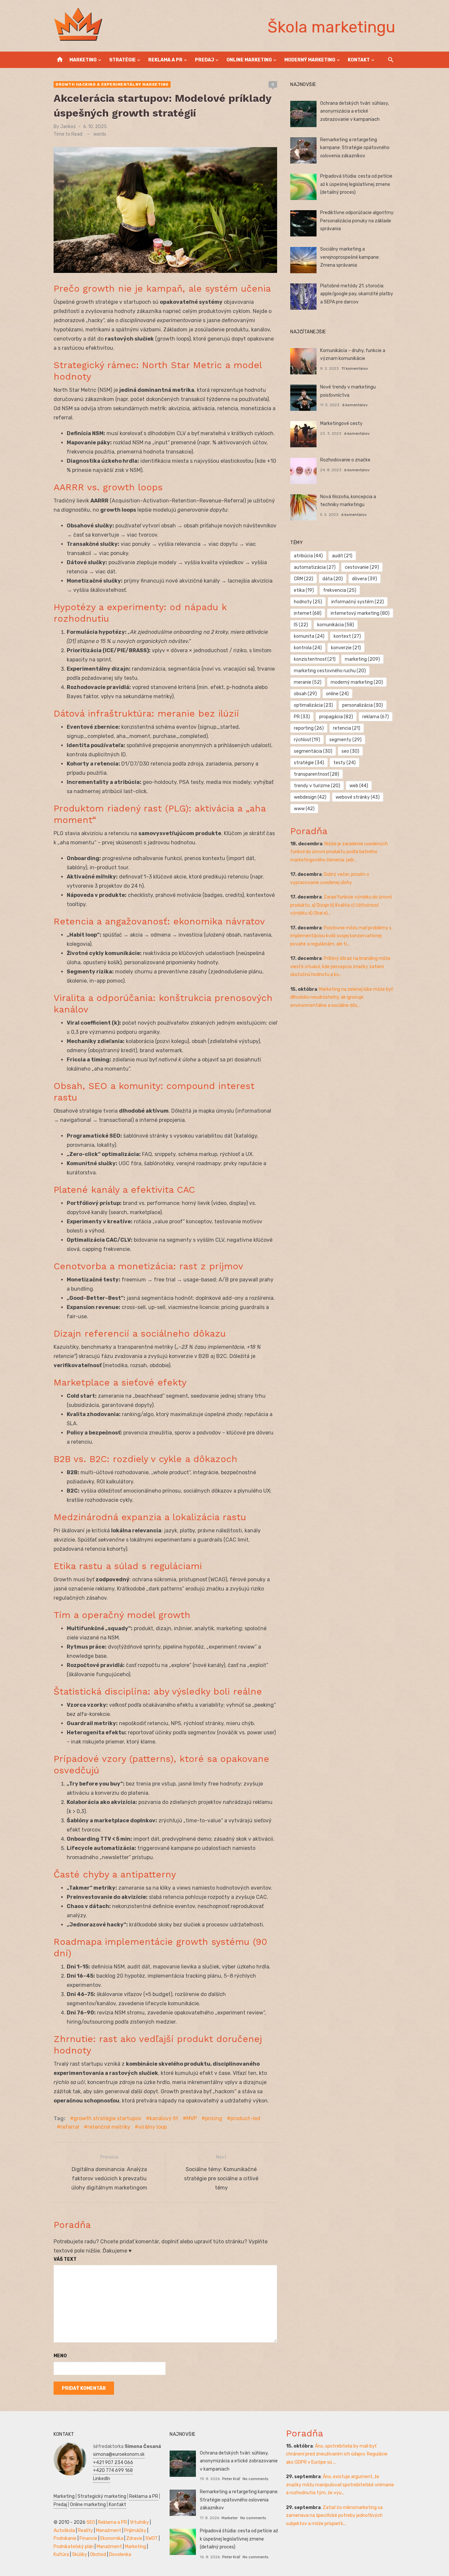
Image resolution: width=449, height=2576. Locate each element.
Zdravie (134, 2538)
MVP (192, 2118)
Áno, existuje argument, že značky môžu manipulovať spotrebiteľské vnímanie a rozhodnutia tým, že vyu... (340, 2485)
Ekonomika (112, 2538)
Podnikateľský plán (74, 2547)
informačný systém (358, 602)
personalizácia (363, 705)
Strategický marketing (102, 2496)
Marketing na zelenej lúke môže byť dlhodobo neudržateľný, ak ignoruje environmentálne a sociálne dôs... (342, 997)
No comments (255, 2479)
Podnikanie (65, 2538)
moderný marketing (357, 682)
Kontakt (359, 60)
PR (302, 717)
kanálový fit (164, 2118)
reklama (376, 717)
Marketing (83, 60)
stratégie (309, 763)
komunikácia (336, 625)
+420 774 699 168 (113, 2470)
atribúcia (308, 556)
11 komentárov (355, 368)
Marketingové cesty (341, 423)
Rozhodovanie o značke (345, 460)
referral (70, 2127)
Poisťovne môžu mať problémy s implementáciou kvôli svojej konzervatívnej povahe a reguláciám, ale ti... (341, 936)
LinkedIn (102, 2479)
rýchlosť (307, 740)
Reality (85, 2531)
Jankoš (68, 127)
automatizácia (315, 567)
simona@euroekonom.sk (119, 2454)
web (359, 786)
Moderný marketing (310, 60)
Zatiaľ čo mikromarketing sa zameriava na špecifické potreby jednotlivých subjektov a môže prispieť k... (334, 2516)
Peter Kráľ (231, 2479)
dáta (333, 579)
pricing (214, 2118)
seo (350, 751)
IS (301, 625)
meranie (308, 682)
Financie (88, 2538)
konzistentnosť (315, 659)
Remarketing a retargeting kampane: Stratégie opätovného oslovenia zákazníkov (355, 148)
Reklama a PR (165, 60)
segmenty (345, 740)
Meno (60, 2356)
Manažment (109, 2531)
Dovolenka (120, 2554)
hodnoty (308, 602)
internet (308, 613)
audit (342, 556)
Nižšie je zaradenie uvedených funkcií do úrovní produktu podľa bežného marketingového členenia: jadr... (339, 852)
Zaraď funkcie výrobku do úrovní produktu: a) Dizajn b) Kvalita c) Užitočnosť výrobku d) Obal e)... (341, 905)
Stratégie (122, 60)
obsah (305, 694)
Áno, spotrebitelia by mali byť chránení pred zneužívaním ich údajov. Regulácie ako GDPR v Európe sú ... (337, 2454)
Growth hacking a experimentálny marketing (112, 84)
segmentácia (313, 751)
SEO (91, 2522)
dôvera (365, 579)
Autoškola (64, 2531)
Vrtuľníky (139, 2522)
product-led (245, 2118)
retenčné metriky (109, 2127)
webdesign (310, 797)
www (304, 809)
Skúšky (80, 2554)
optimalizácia (313, 705)
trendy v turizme (317, 786)
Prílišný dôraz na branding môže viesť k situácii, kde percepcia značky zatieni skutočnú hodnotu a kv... (340, 966)
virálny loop (153, 2127)
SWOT (152, 2538)
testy (344, 763)
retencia (347, 728)
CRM (304, 579)
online (337, 694)
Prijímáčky (135, 2531)
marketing (362, 659)
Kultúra (61, 2554)
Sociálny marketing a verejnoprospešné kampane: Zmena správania (350, 257)
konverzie (346, 648)
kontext (347, 636)
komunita (309, 636)
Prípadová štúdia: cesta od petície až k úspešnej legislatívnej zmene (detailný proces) (356, 184)
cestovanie (362, 567)
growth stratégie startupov (107, 2118)
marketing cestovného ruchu (330, 671)
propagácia (336, 717)
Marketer (230, 2518)
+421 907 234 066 (113, 2463)
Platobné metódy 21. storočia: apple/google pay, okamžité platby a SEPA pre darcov (357, 294)
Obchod (98, 2554)
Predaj (204, 60)
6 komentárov (355, 405)
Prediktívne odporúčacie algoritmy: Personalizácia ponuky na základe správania (357, 221)
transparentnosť (317, 774)
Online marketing (249, 60)
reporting (309, 728)
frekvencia (340, 590)
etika (304, 590)
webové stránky (358, 797)
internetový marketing (360, 613)
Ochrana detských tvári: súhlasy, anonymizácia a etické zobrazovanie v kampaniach (354, 111)
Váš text (65, 2259)
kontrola (308, 648)
